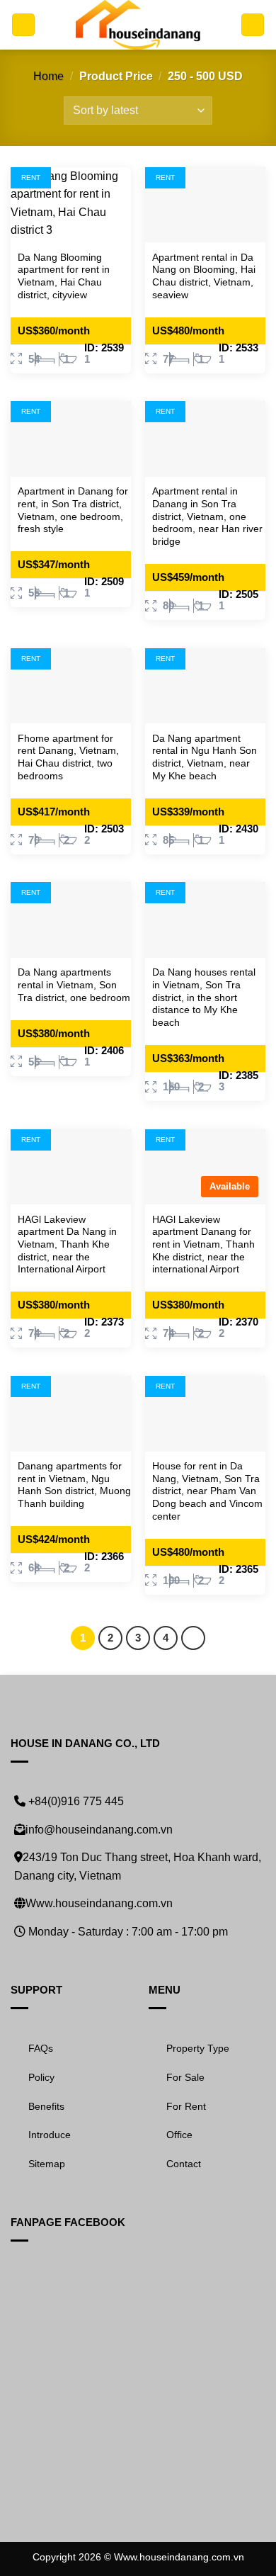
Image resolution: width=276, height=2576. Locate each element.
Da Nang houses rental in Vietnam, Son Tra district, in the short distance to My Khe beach (204, 998)
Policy (41, 2077)
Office (179, 2135)
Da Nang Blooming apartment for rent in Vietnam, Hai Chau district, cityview (64, 276)
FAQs (41, 2048)
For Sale (185, 2077)
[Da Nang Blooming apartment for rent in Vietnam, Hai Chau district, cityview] (71, 205)
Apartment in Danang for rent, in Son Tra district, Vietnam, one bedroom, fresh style (73, 510)
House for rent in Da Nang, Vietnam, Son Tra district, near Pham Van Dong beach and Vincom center (207, 1491)
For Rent (186, 2106)
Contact (184, 2164)
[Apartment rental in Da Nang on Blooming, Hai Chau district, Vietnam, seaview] (205, 205)
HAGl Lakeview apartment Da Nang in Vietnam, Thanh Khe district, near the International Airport (67, 1245)
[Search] (253, 25)
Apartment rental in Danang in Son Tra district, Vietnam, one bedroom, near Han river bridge (207, 516)
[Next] (193, 1638)
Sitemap (47, 2164)
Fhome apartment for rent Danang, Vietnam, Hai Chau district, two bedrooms (68, 757)
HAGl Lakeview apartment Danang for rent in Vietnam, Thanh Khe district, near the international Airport (203, 1245)
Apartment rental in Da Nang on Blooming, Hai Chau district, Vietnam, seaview (204, 276)
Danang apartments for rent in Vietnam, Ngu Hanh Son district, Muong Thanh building (74, 1485)
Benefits (46, 2106)
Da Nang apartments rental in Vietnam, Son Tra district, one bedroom (74, 985)
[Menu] (23, 25)
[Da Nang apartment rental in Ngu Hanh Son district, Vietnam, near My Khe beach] (205, 686)
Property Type (198, 2048)
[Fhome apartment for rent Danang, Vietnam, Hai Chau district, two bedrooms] (71, 686)
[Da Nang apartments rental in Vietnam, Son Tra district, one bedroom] (71, 920)
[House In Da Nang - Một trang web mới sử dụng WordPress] (138, 25)
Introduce (50, 2135)
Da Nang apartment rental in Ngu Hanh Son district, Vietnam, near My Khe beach (205, 757)
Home (48, 76)
